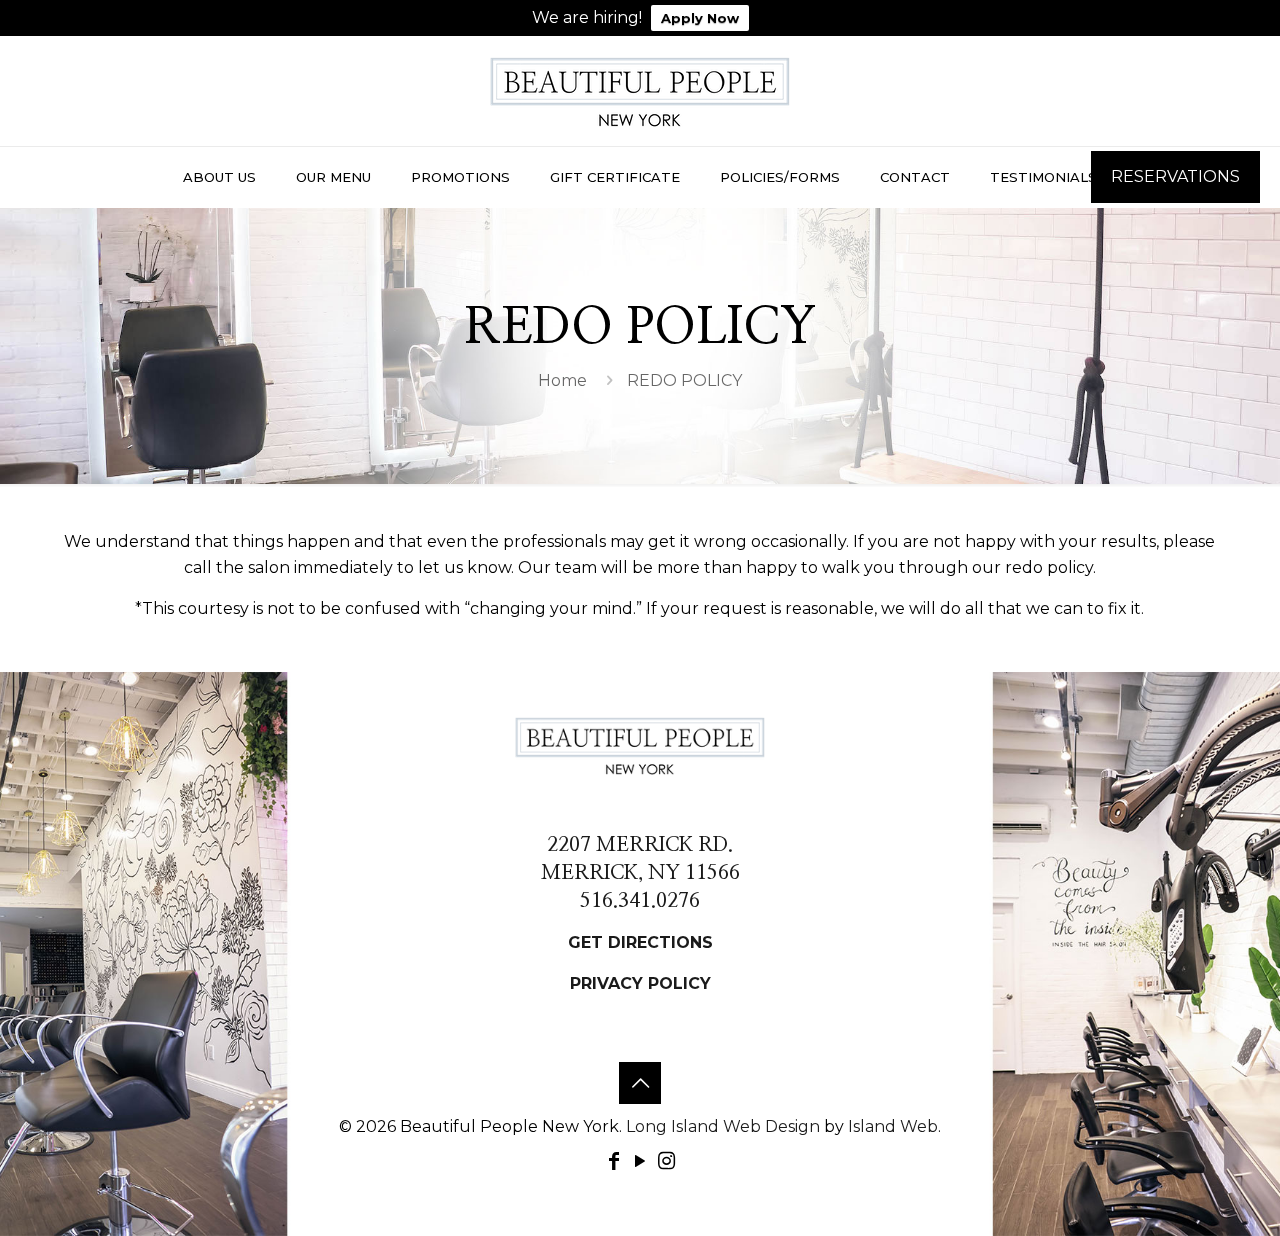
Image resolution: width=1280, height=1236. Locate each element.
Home (562, 380)
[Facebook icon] (614, 1161)
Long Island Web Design (723, 1126)
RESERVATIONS (1175, 176)
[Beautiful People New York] (640, 91)
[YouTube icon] (640, 1161)
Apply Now (700, 18)
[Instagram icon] (666, 1161)
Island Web (893, 1126)
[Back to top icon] (640, 1083)
